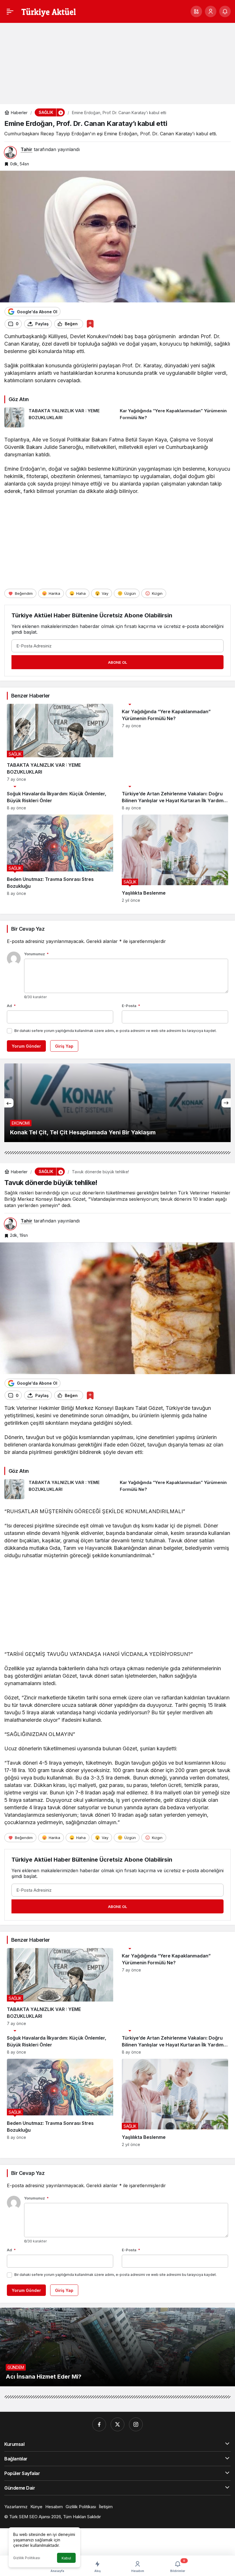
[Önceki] (9, 1103)
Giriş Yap (64, 1046)
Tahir (27, 149)
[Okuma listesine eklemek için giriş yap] (90, 324)
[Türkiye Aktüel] (49, 11)
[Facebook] (99, 2424)
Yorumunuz (36, 954)
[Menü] (10, 11)
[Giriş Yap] (211, 11)
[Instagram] (136, 2424)
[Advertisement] (117, 61)
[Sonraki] (226, 1103)
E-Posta (131, 1006)
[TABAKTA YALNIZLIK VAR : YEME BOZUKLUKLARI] (60, 417)
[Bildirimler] (225, 11)
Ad (11, 1006)
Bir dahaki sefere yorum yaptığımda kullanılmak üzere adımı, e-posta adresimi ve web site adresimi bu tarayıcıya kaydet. (115, 1031)
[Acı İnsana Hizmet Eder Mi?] (117, 2347)
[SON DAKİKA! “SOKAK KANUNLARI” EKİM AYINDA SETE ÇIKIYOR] (117, 1103)
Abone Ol (117, 662)
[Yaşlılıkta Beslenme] (175, 859)
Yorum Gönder (26, 1046)
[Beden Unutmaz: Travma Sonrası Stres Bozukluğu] (60, 859)
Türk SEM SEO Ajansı (30, 2517)
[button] (196, 11)
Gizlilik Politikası (27, 2558)
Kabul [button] (66, 2558)
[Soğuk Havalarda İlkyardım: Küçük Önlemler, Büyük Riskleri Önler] (60, 798)
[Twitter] (117, 2424)
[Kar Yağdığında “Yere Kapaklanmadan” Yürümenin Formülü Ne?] (175, 417)
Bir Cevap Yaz (28, 929)
